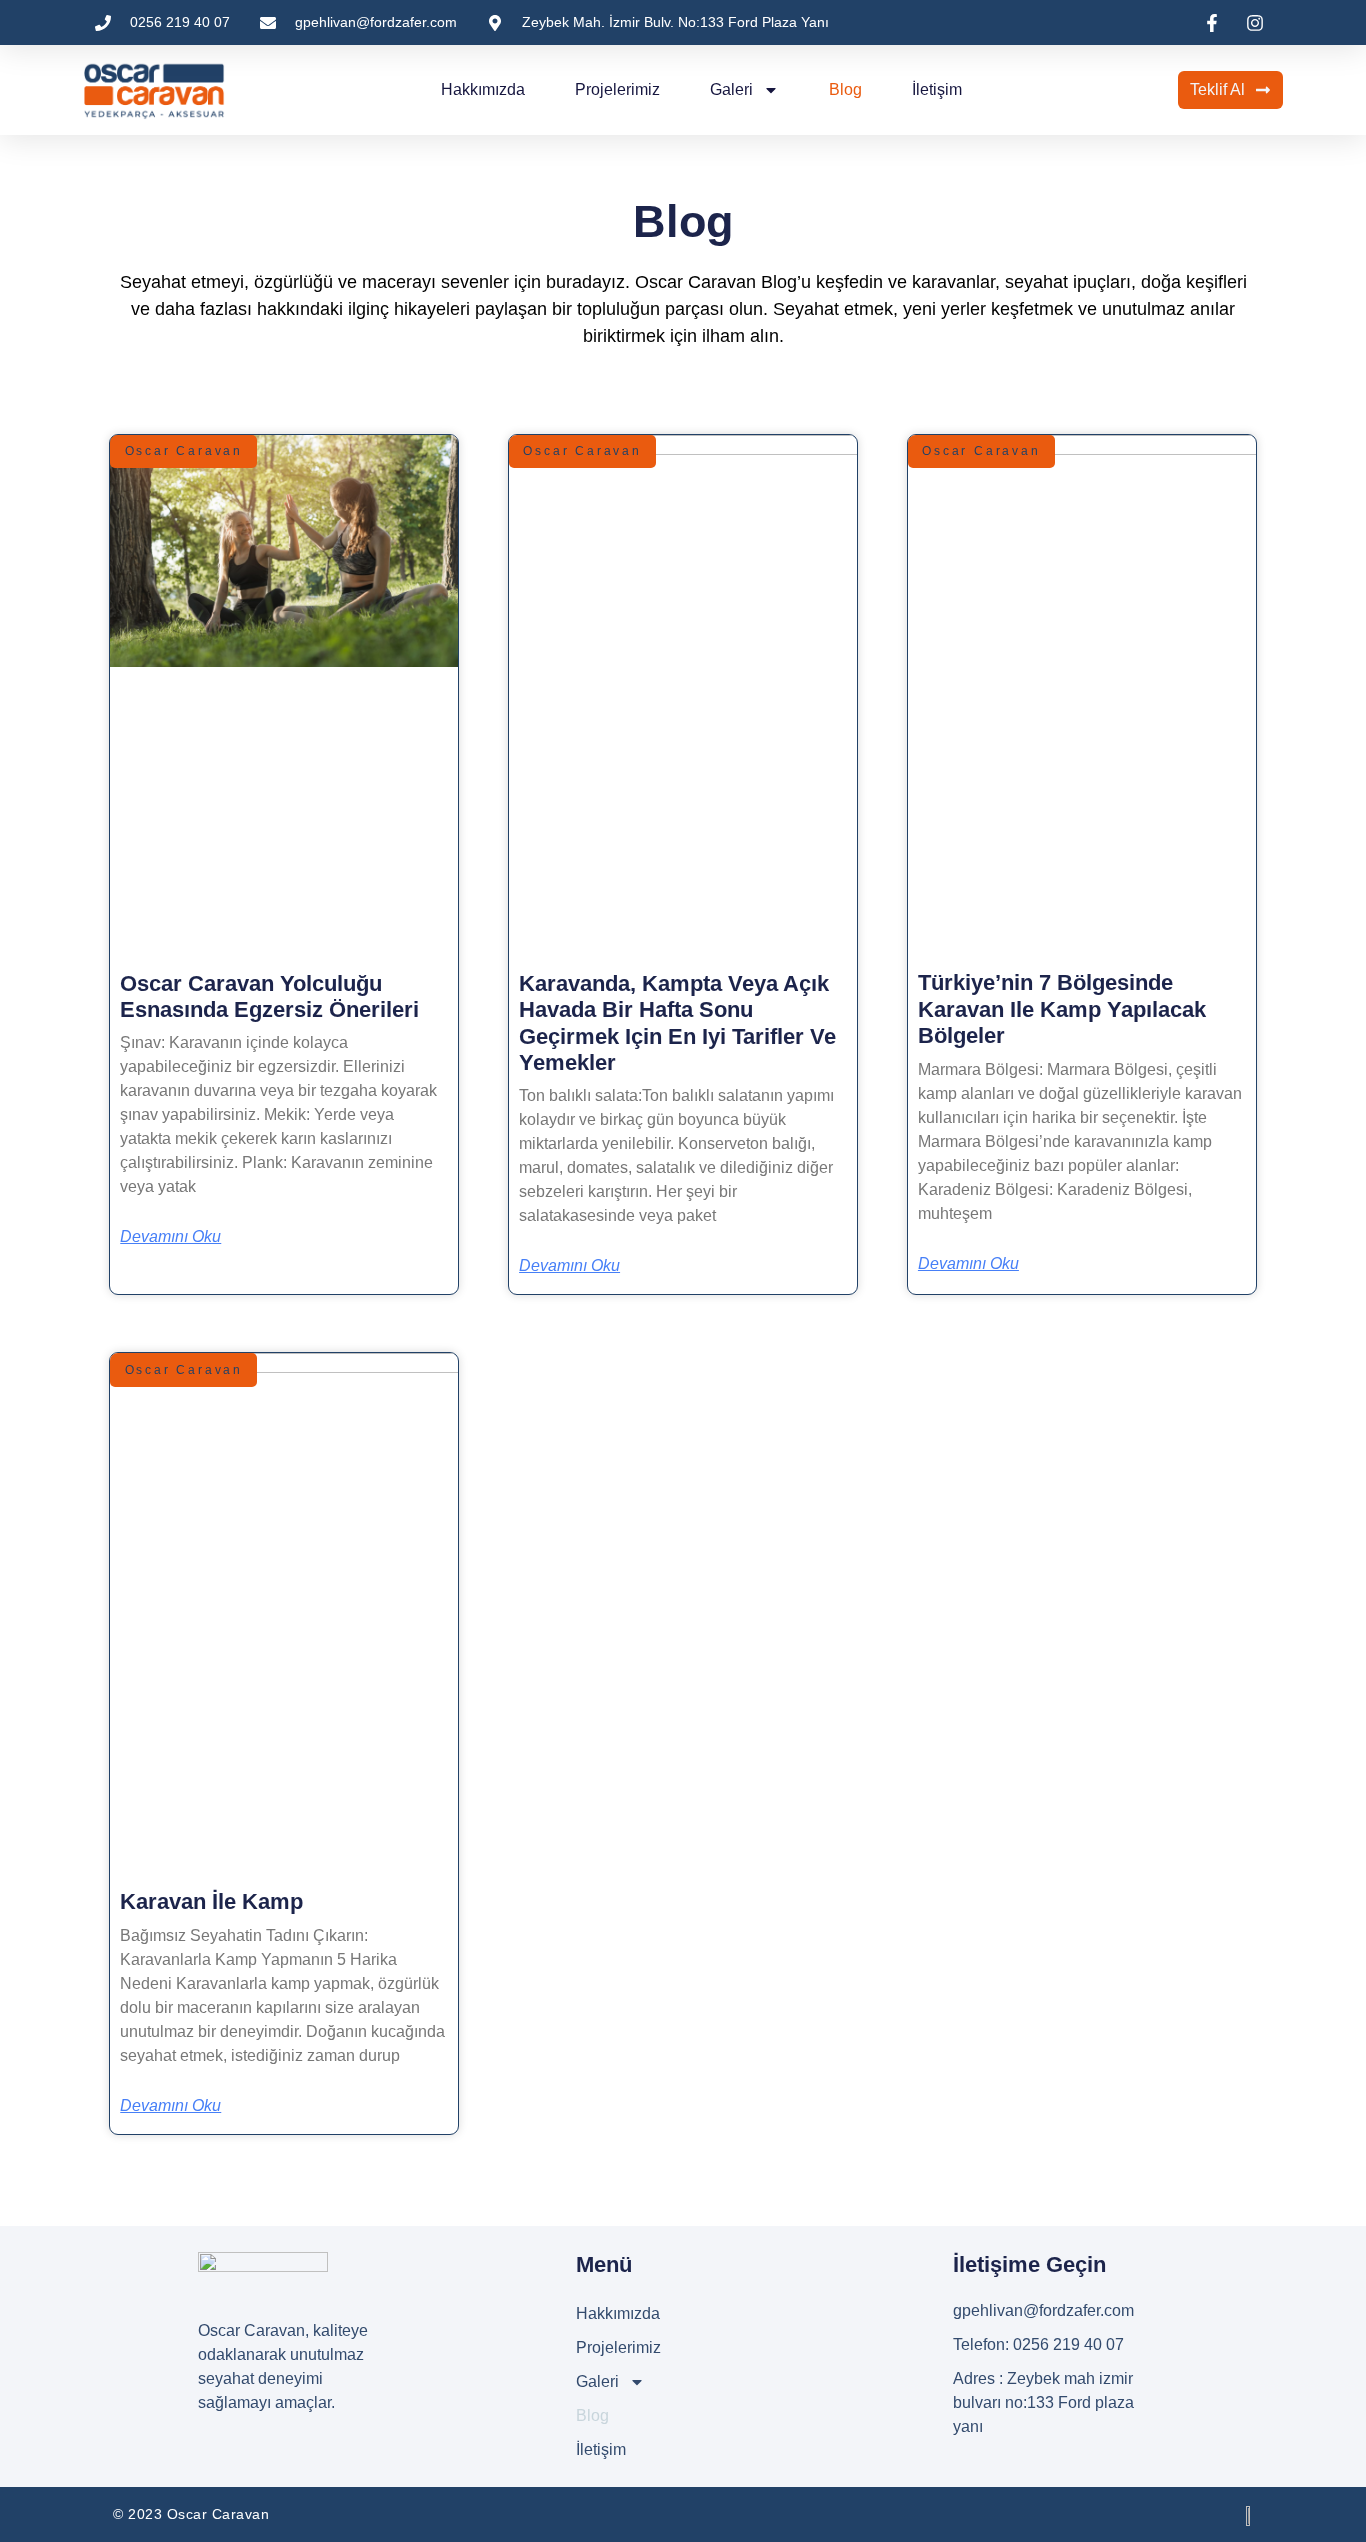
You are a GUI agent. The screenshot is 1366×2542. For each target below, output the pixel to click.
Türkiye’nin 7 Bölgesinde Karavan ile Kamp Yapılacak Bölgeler (1062, 1009)
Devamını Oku (170, 1237)
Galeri (731, 89)
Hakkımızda (483, 89)
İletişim (937, 89)
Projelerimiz (617, 89)
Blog (845, 89)
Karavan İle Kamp (211, 1901)
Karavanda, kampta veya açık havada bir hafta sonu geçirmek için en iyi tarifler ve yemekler (677, 1023)
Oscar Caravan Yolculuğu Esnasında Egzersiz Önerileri (269, 996)
